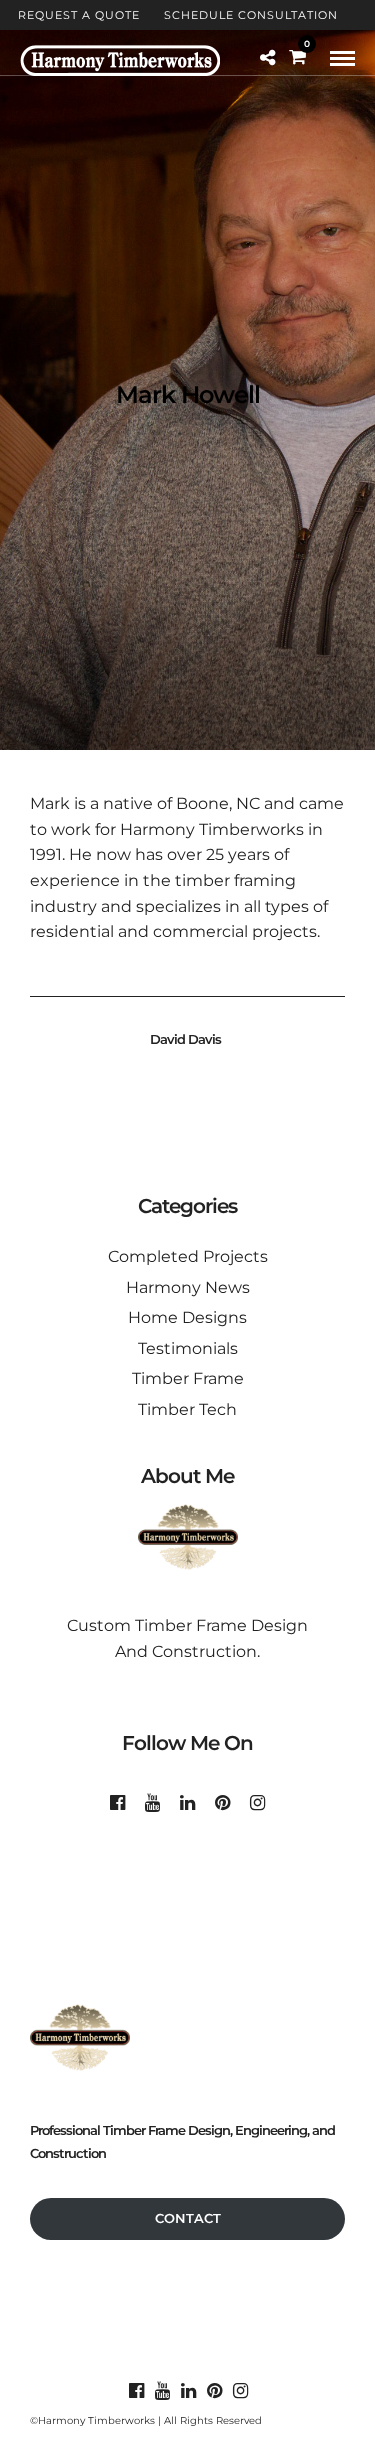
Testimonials (188, 1348)
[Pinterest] (222, 1803)
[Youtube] (152, 1803)
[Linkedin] (187, 1803)
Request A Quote (79, 15)
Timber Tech (187, 1409)
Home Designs (187, 1317)
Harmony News (188, 1287)
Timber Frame (188, 1378)
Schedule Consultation (251, 15)
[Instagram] (257, 1803)
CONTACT (188, 2218)
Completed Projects (188, 1256)
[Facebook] (117, 1803)
